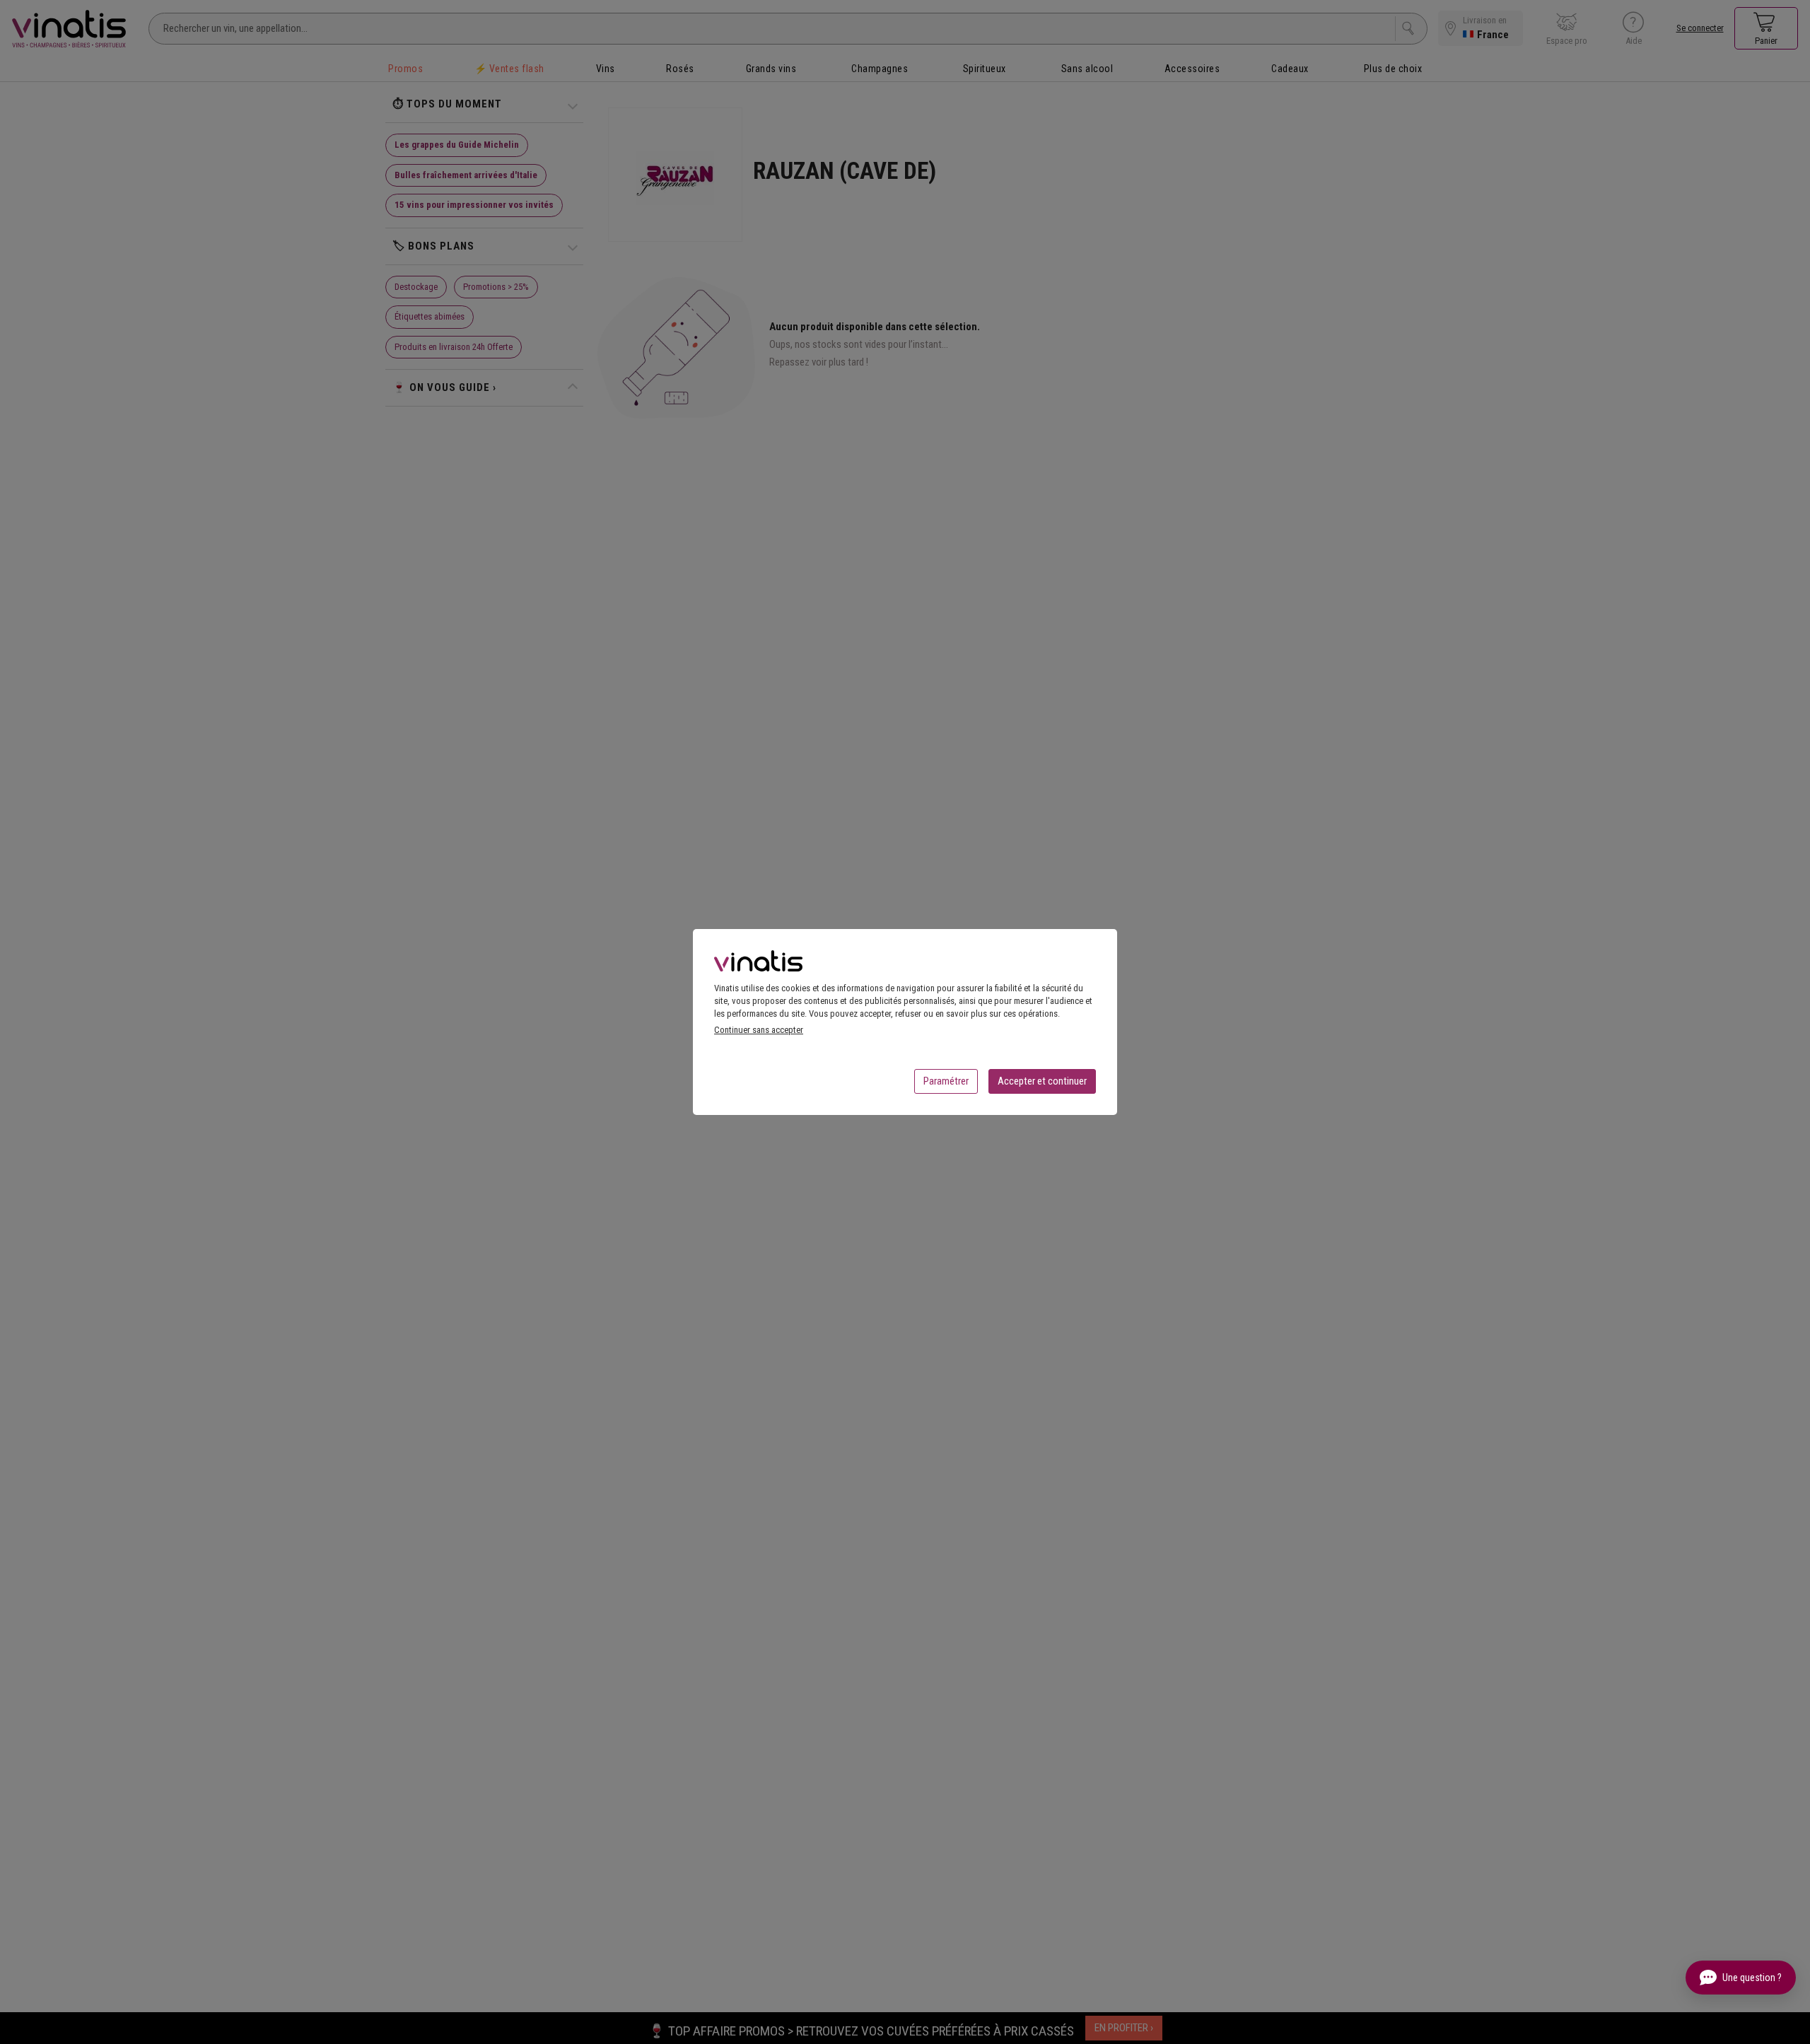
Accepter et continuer (1042, 1081)
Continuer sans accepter (759, 1030)
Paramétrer (946, 1081)
